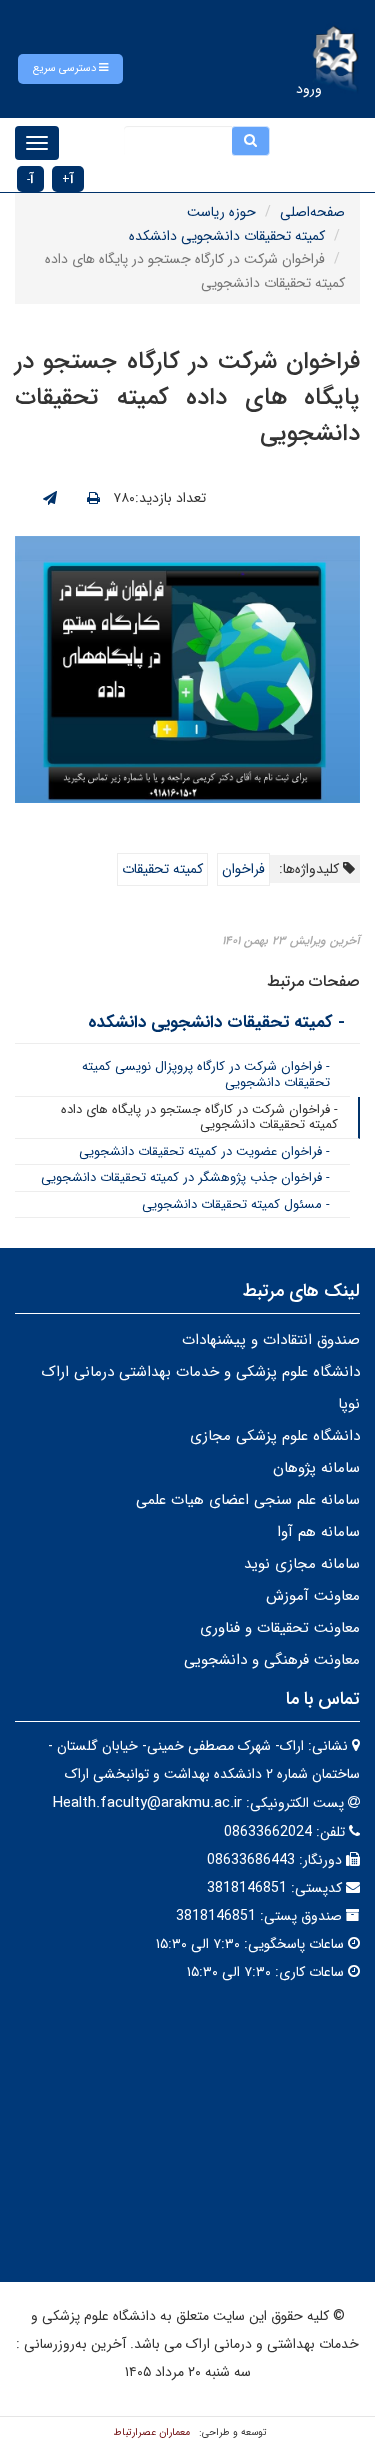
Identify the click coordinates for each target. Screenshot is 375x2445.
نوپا (349, 1404)
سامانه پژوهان (316, 1468)
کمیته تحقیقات (162, 869)
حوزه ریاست (221, 212)
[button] (70, 69)
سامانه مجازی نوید (302, 1564)
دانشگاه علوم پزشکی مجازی (275, 1436)
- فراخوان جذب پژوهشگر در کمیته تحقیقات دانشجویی (185, 1177)
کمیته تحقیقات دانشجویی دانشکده (227, 236)
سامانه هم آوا (318, 1532)
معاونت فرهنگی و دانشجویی (272, 1660)
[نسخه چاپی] (93, 499)
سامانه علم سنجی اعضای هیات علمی (248, 1500)
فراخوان (243, 869)
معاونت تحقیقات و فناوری (280, 1628)
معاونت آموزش (313, 1596)
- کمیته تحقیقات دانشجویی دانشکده (216, 1022)
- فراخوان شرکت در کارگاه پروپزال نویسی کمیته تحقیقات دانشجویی (206, 1074)
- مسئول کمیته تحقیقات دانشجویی (236, 1204)
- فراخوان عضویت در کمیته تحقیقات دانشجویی (204, 1151)
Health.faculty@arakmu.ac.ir (147, 1803)
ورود (309, 89)
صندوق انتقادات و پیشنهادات (271, 1340)
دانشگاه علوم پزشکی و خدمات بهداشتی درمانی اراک (200, 1372)
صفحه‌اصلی (312, 212)
